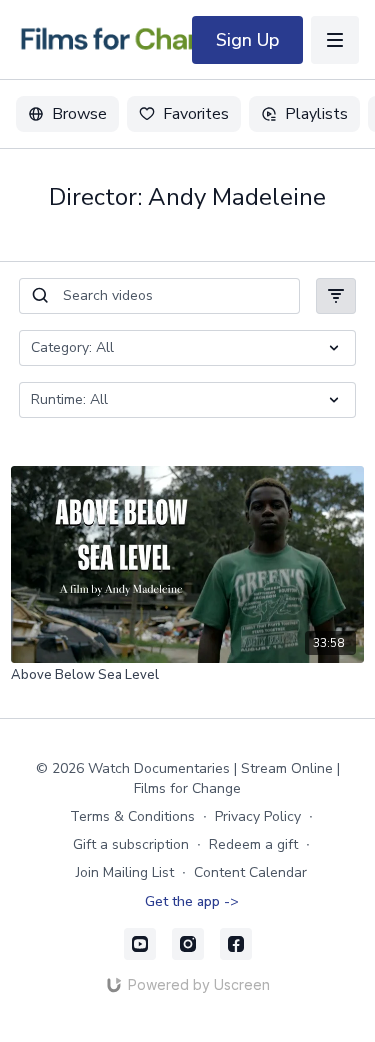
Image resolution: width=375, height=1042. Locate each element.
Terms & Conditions (132, 816)
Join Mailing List (125, 872)
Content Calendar (250, 872)
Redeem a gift (253, 844)
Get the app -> (192, 901)
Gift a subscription (131, 844)
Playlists (316, 114)
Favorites (196, 114)
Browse (79, 114)
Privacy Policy (258, 816)
